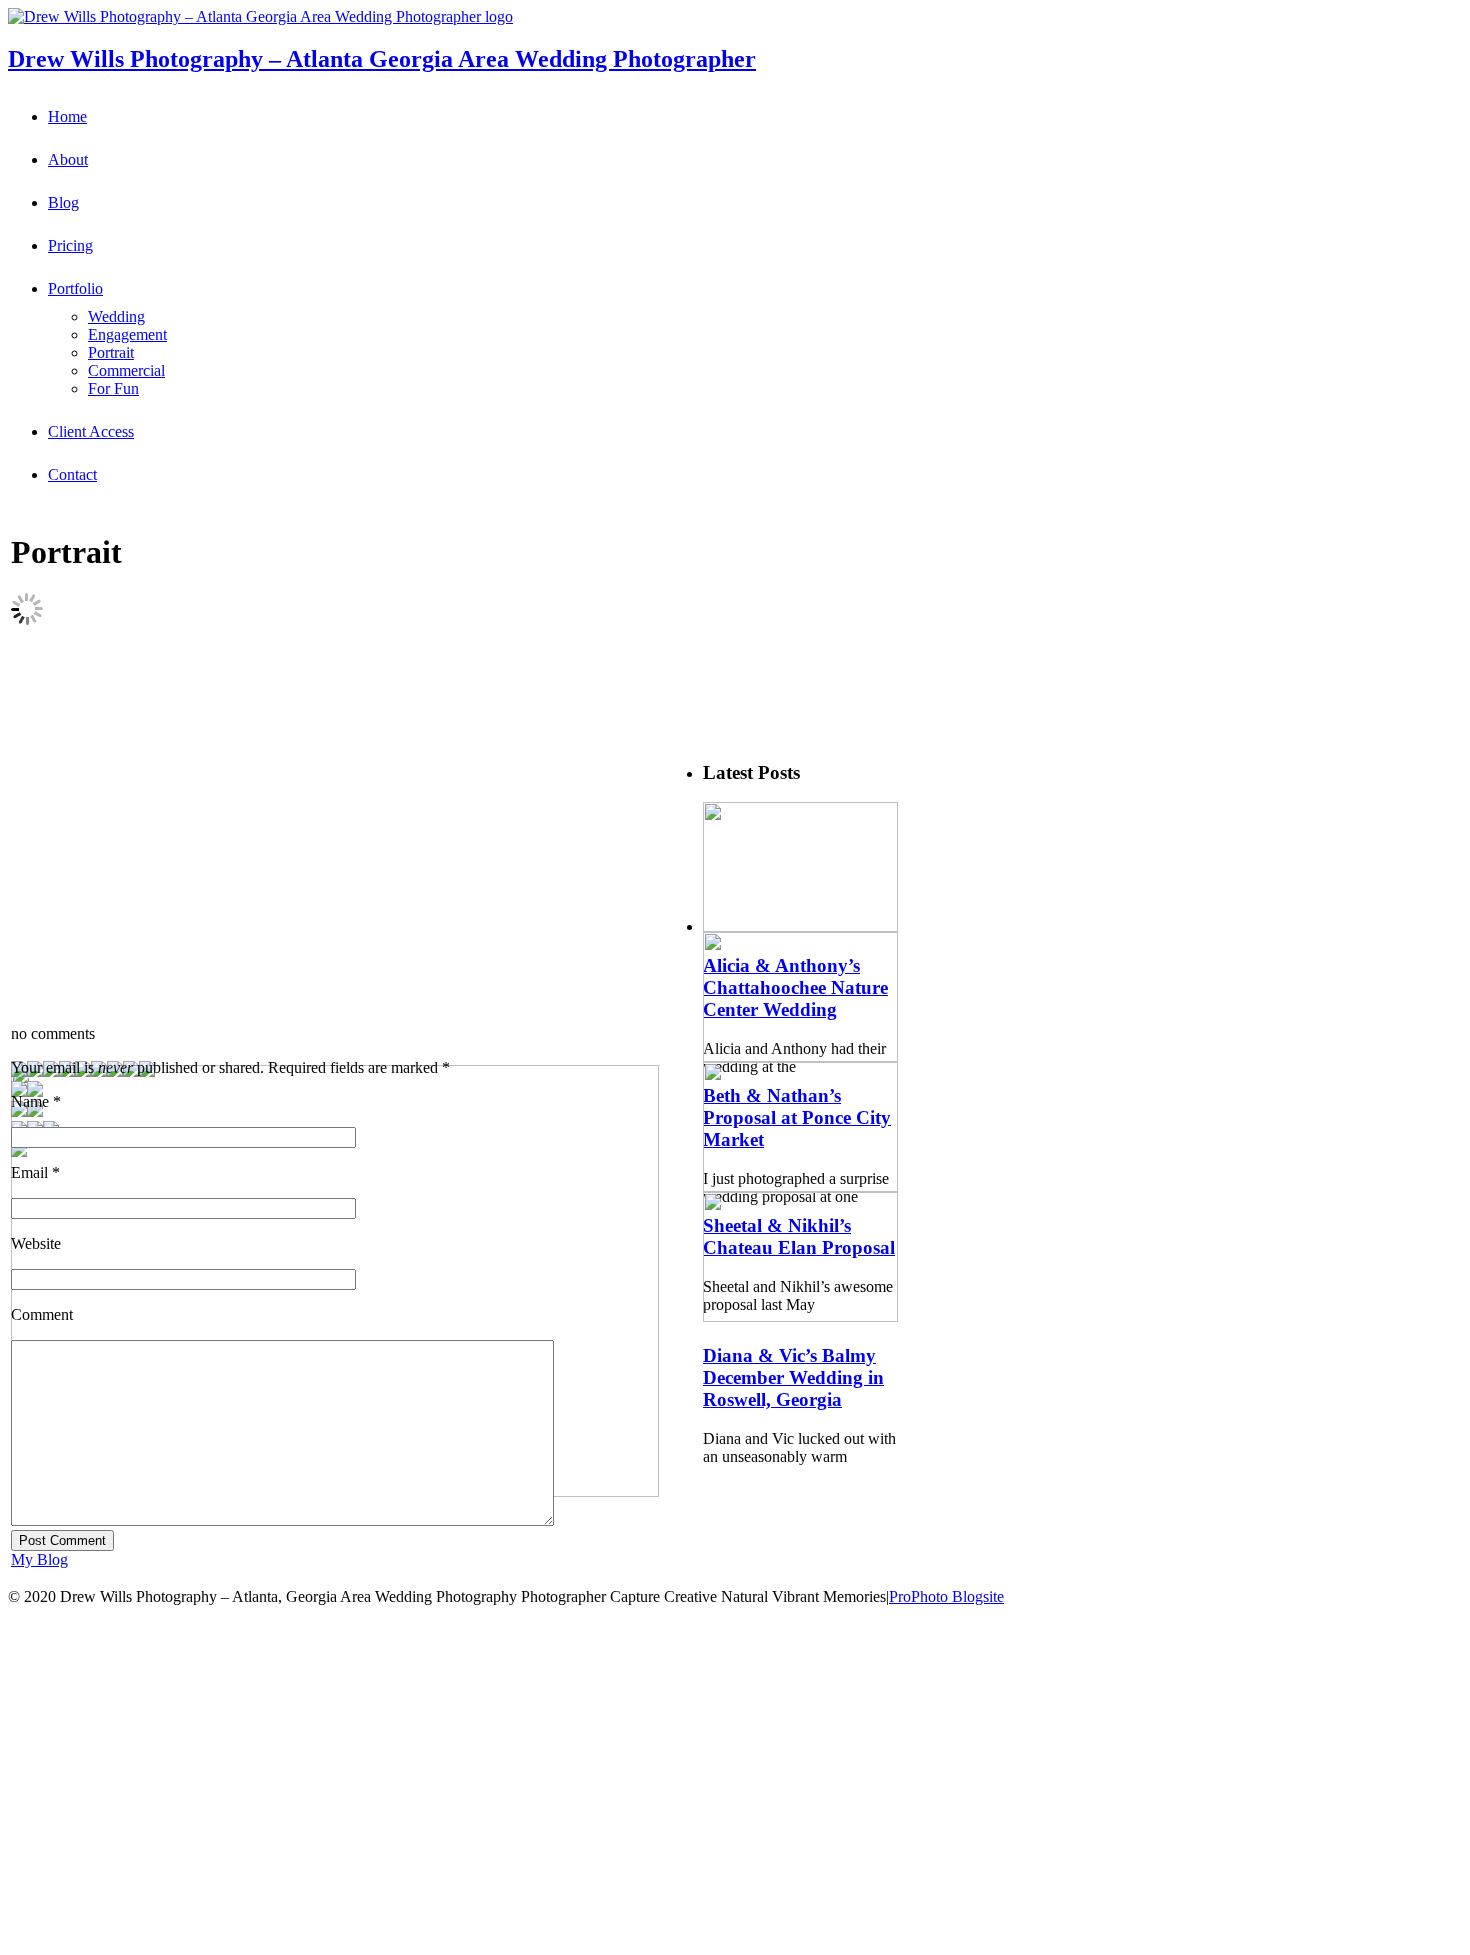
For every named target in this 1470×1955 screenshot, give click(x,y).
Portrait (111, 352)
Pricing (70, 245)
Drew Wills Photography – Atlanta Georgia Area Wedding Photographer (382, 59)
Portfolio (75, 288)
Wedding (116, 316)
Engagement (127, 334)
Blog (63, 202)
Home (67, 116)
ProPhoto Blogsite (946, 1596)
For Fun (113, 388)
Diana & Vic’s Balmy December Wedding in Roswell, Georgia (793, 1377)
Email (29, 1172)
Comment (42, 1314)
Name (30, 1101)
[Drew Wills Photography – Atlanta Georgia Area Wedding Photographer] (260, 16)
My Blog (39, 1559)
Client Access (91, 431)
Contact (72, 474)
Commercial (126, 370)
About (68, 159)
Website (36, 1243)
